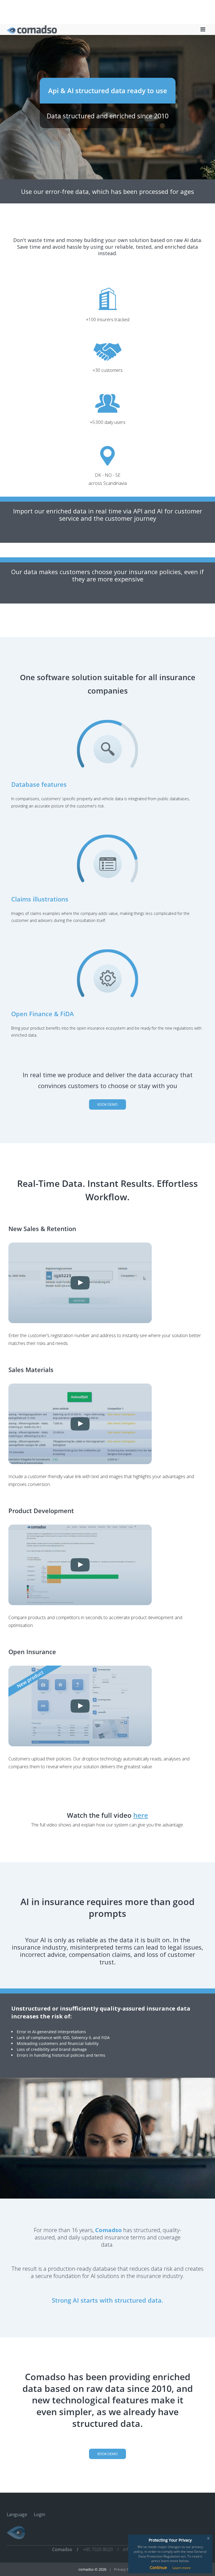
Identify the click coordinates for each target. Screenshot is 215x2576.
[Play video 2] (107, 1424)
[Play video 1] (107, 1283)
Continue (158, 2567)
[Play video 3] (107, 1565)
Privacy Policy (125, 2569)
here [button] (141, 1815)
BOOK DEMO (107, 1104)
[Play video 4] (107, 1706)
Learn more (182, 2568)
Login (40, 2514)
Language (17, 2514)
